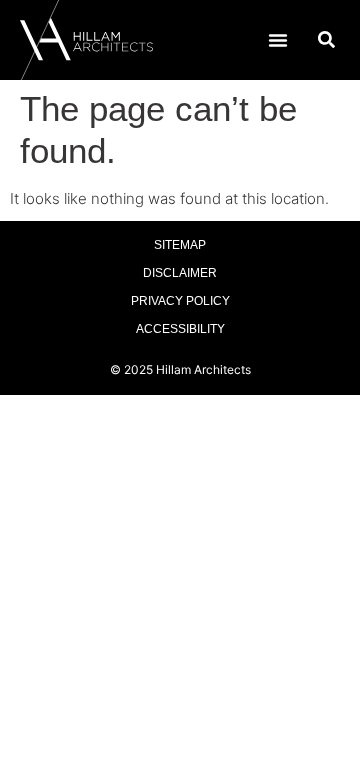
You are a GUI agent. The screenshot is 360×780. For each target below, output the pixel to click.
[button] (278, 40)
